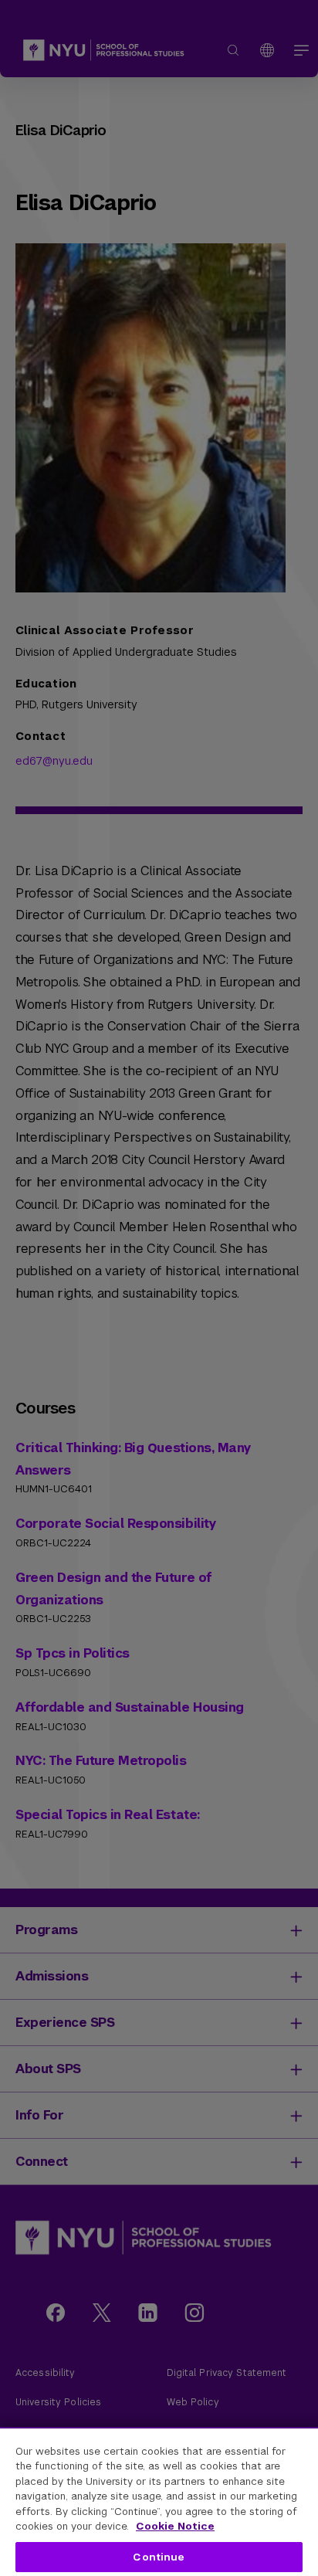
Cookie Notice (175, 2526)
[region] (159, 2501)
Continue (159, 2557)
